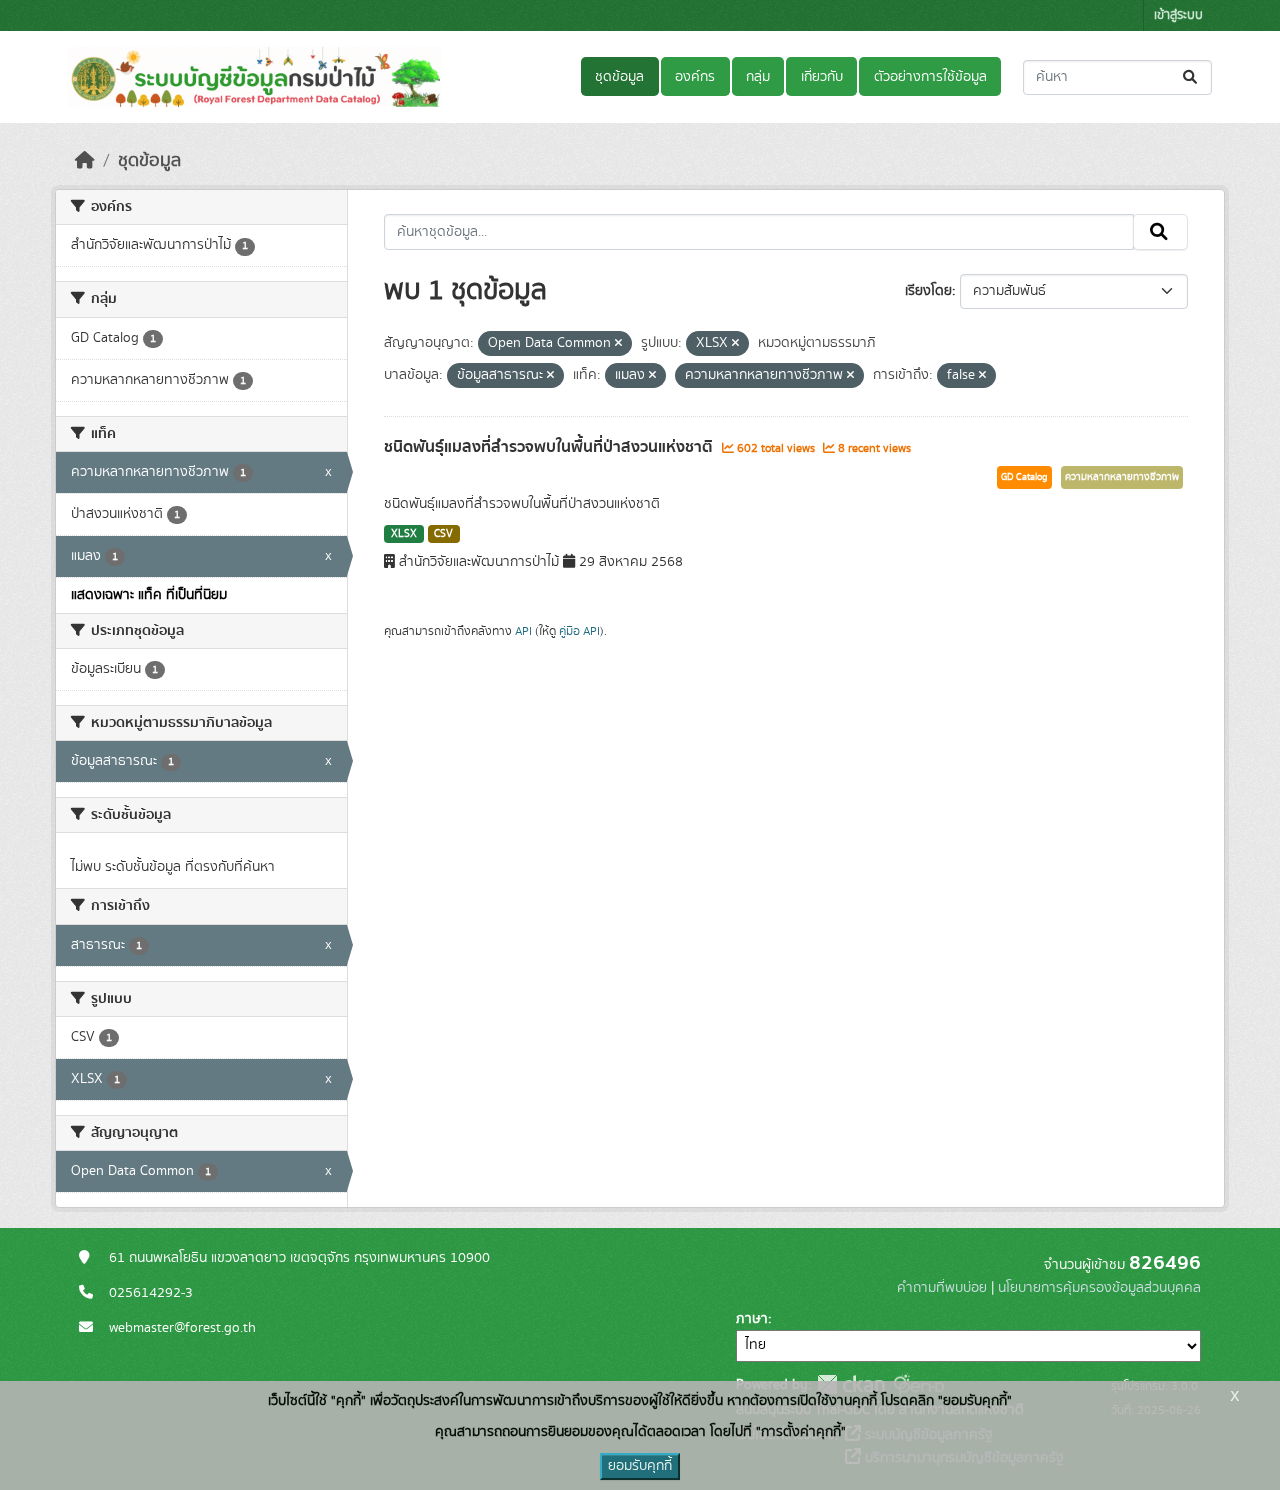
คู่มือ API (579, 631)
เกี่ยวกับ (822, 77)
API (523, 631)
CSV (443, 534)
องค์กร (695, 77)
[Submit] (1191, 77)
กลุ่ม (758, 77)
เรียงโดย (928, 291)
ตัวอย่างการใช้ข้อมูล (930, 77)
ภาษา (752, 1319)
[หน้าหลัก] (85, 161)
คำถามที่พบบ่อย (942, 1288)
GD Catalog (1024, 477)
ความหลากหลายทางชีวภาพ (1122, 477)
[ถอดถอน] (618, 344)
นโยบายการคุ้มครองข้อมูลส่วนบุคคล (1099, 1288)
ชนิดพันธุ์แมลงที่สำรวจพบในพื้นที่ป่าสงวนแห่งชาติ (550, 447)
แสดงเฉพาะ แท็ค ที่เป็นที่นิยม (149, 595)
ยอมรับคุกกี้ (640, 1466)
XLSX (404, 534)
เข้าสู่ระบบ (1178, 15)
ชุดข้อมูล (619, 77)
